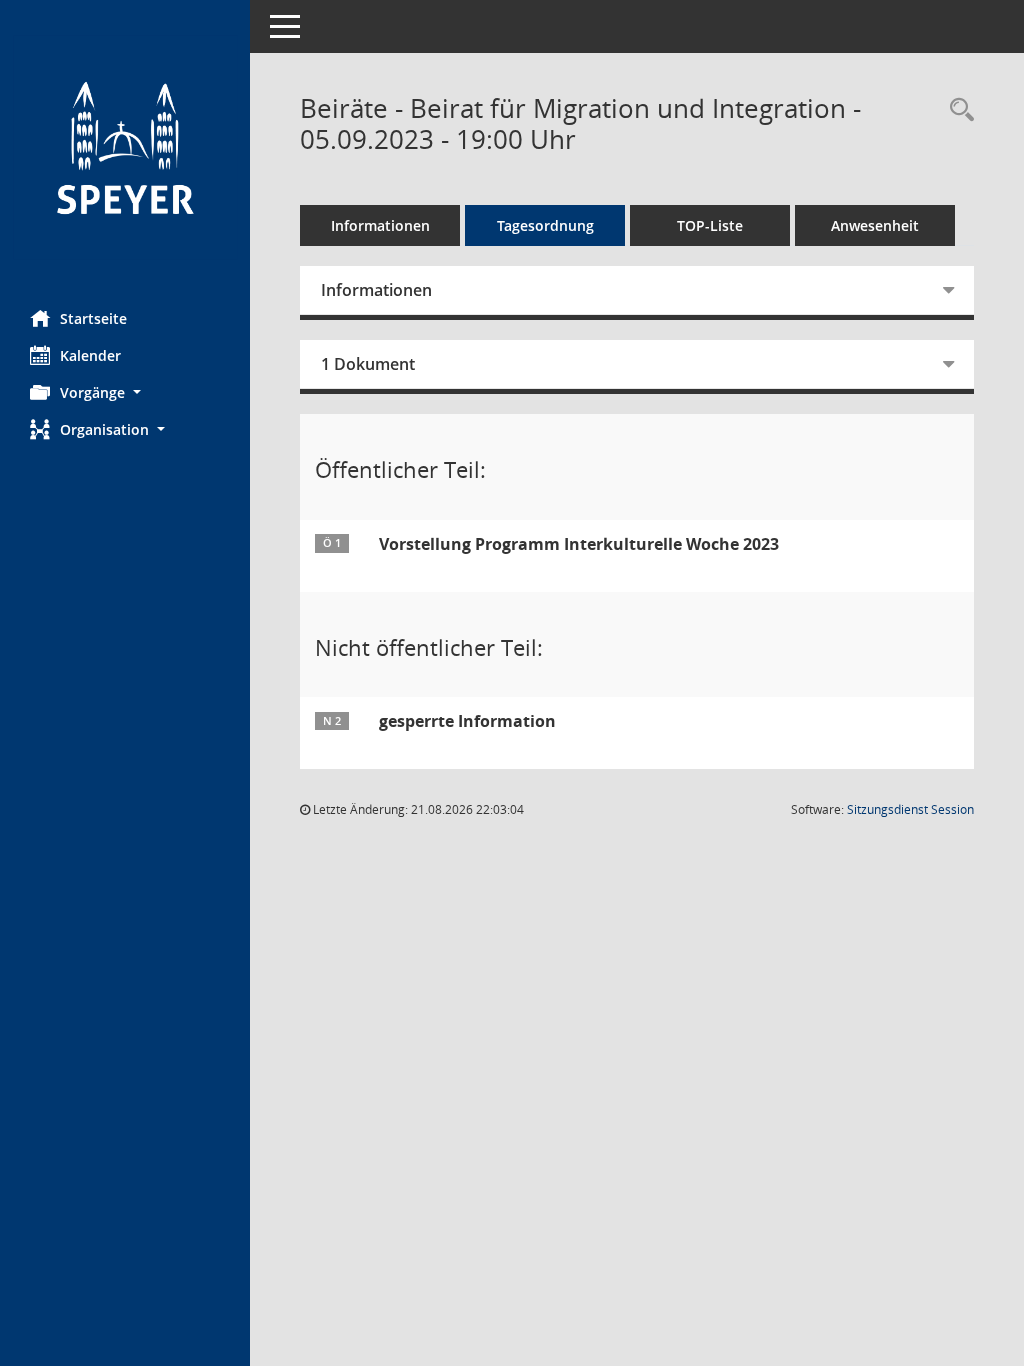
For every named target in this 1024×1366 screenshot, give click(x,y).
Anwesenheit (875, 225)
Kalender (90, 355)
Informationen (380, 225)
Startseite (93, 318)
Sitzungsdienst (910, 809)
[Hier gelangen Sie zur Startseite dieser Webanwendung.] (125, 147)
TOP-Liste (710, 225)
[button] (125, 392)
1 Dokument (368, 364)
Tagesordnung (545, 225)
